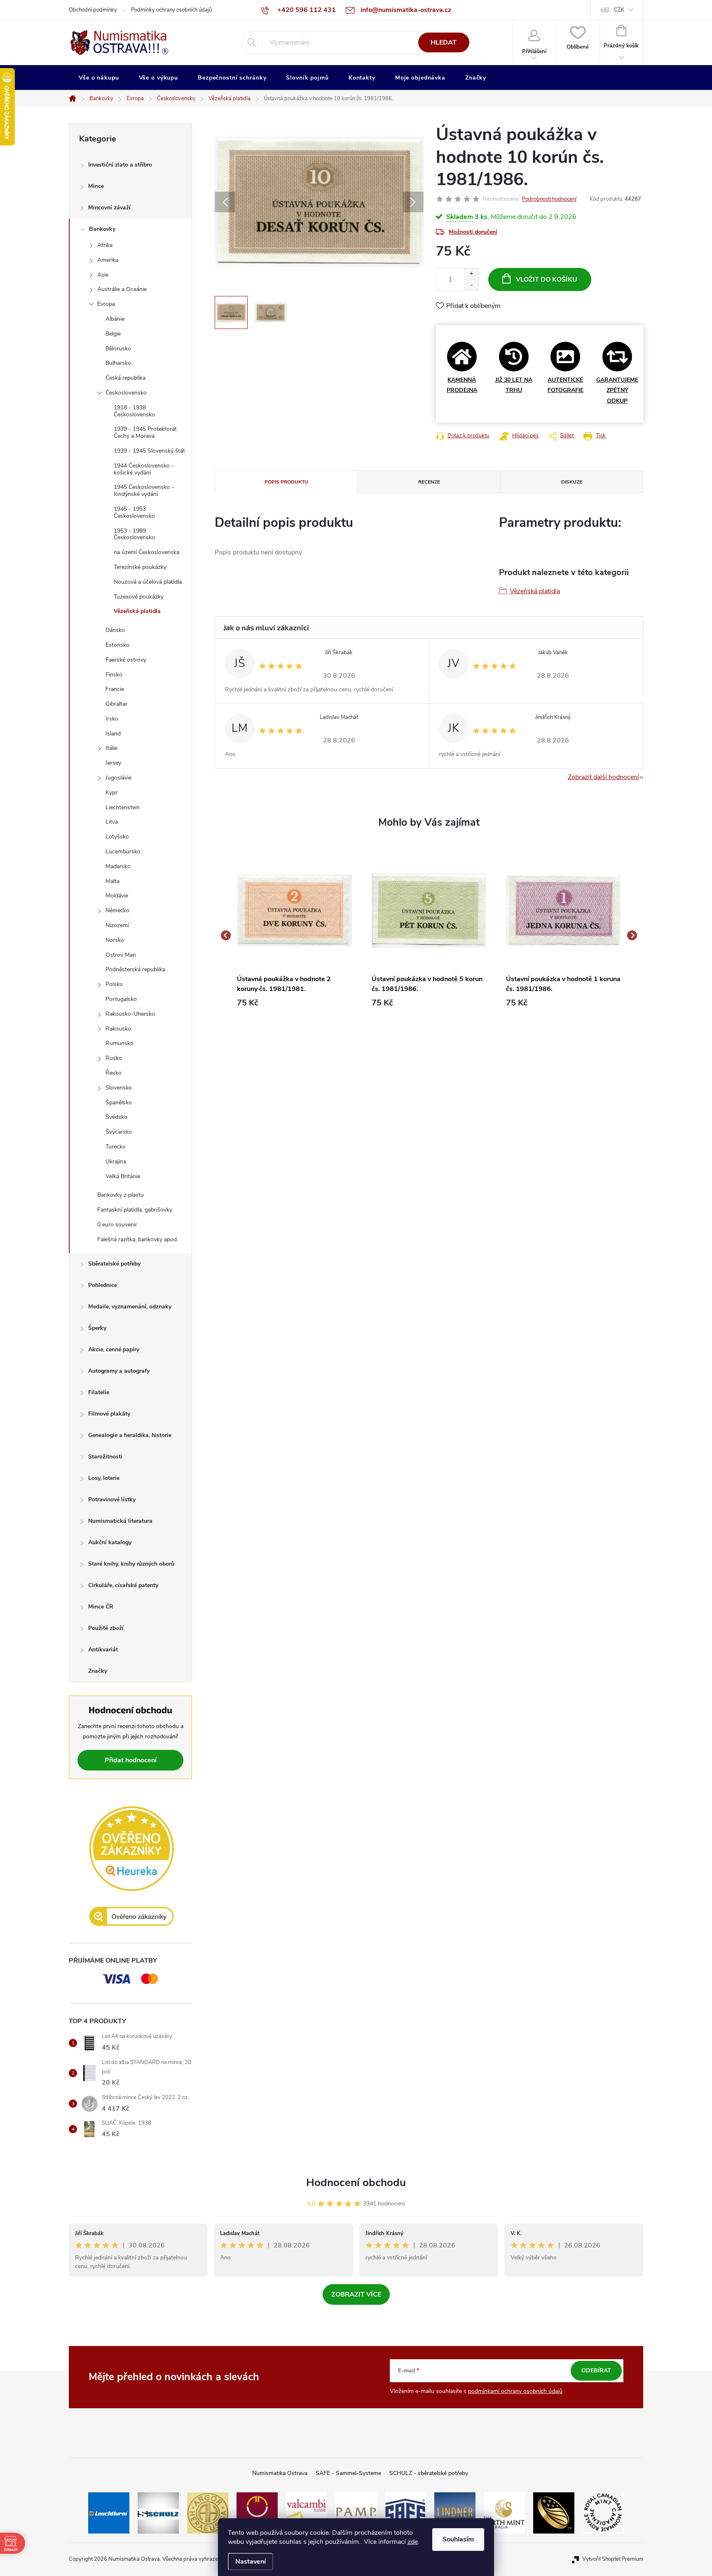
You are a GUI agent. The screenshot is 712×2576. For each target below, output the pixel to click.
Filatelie (99, 1392)
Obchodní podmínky (93, 10)
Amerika (108, 260)
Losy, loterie (104, 1478)
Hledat (444, 42)
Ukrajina (116, 1161)
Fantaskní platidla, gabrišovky (135, 1210)
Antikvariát (103, 1650)
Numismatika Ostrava (280, 2473)
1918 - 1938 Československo (134, 411)
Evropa (106, 304)
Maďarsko (118, 866)
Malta (112, 881)
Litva (112, 822)
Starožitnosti (105, 1457)
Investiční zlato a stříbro (120, 165)
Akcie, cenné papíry (114, 1349)
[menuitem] (99, 78)
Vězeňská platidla (137, 611)
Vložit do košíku (547, 279)
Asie (103, 275)
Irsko (112, 719)
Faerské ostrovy (126, 660)
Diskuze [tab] (572, 482)
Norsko (115, 940)
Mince (96, 186)
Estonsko (117, 645)
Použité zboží (106, 1628)
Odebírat (596, 2371)
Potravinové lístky (112, 1499)
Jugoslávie (118, 778)
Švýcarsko (119, 1132)
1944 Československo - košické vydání (144, 469)
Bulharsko (118, 363)
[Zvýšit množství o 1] (471, 274)
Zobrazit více (356, 2294)
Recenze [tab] (429, 482)
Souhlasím (458, 2539)
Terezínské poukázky (140, 567)
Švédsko (116, 1117)
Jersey (113, 763)
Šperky (97, 1328)
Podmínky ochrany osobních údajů (171, 10)
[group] (294, 936)
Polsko (114, 984)
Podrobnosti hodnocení (549, 199)
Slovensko (119, 1088)
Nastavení (251, 2562)
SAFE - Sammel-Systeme (348, 2473)
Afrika (105, 245)
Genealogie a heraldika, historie (130, 1435)
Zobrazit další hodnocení (603, 777)
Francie (115, 689)
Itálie (111, 748)
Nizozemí (117, 925)
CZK (619, 10)
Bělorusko (118, 349)
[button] (294, 1003)
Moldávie (117, 896)
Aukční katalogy (110, 1542)
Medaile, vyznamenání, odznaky (130, 1307)
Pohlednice (103, 1285)
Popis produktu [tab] (286, 482)
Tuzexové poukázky (139, 597)
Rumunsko (119, 1043)
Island (113, 734)
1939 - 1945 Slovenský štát (149, 451)
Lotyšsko (117, 837)
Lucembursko (123, 851)
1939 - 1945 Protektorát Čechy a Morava (145, 432)
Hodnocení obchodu (356, 2183)
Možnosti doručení (473, 232)
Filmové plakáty (109, 1414)
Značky (98, 1671)
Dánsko (115, 630)
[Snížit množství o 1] (471, 285)
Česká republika (125, 378)
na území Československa (146, 552)
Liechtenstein (123, 807)
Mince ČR (101, 1607)
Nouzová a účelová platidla (148, 582)
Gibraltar (116, 704)
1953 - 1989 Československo (134, 534)
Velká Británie (123, 1176)
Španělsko (119, 1102)
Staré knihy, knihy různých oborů (131, 1564)
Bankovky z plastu (121, 1195)
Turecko (116, 1147)
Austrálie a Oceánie (122, 289)
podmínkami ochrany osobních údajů (515, 2391)
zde (413, 2542)
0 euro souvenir (117, 1225)
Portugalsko (121, 999)
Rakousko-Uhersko (130, 1014)
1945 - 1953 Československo (134, 512)
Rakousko (118, 1029)
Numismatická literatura (120, 1521)
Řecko (114, 1073)
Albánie (115, 319)
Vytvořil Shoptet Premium (613, 2559)
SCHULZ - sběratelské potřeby (429, 2473)
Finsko (114, 675)
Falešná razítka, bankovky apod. (138, 1239)
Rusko (114, 1058)
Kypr (111, 793)
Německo (117, 910)
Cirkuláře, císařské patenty (123, 1585)
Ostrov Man (121, 955)
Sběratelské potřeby (114, 1264)
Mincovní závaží (109, 208)
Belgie (113, 334)
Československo (126, 393)
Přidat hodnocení (131, 1760)
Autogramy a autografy (119, 1371)
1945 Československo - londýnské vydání (144, 491)
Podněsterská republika (135, 969)
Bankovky (102, 229)
